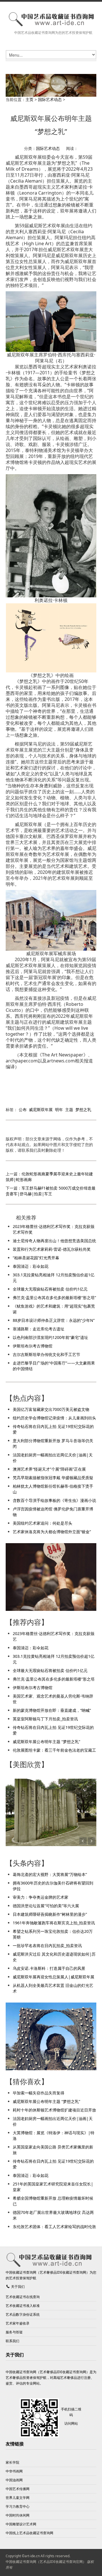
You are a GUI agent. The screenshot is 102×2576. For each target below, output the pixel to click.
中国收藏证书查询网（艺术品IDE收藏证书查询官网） (46, 2562)
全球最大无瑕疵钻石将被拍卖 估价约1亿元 (50, 1289)
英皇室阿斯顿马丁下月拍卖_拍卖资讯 (45, 1719)
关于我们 (18, 2287)
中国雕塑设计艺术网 (21, 2524)
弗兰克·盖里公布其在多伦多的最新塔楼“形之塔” (54, 1298)
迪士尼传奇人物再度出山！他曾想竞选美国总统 (54, 1241)
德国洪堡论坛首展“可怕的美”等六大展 (46, 1906)
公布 (23, 1110)
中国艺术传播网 (18, 2489)
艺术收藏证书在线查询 (23, 2297)
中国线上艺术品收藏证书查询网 (29, 2533)
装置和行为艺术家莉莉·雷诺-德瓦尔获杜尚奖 (52, 1249)
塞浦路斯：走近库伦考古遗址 (39, 1329)
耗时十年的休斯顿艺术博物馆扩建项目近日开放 (54, 2110)
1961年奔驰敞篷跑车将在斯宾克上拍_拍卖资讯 (54, 1923)
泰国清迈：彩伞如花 (31, 1266)
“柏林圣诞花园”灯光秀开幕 (36, 1258)
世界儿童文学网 (18, 2498)
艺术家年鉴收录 (18, 2323)
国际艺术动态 (50, 99)
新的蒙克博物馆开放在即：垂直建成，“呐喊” (52, 1710)
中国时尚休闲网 (18, 2515)
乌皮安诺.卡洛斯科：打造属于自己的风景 (49, 1968)
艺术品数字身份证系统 (23, 2314)
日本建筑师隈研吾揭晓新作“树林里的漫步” (50, 1914)
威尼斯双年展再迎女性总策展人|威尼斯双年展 (54, 1977)
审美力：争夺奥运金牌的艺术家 (41, 1897)
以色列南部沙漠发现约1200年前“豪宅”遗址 (50, 1337)
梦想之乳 (83, 1110)
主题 (69, 1110)
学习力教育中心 (18, 2506)
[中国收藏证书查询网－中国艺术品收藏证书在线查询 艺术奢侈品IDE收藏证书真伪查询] (51, 19)
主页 (29, 99)
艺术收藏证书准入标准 (23, 2306)
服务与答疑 (14, 2332)
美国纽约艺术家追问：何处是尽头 (42, 1523)
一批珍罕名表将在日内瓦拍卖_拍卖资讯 (47, 1946)
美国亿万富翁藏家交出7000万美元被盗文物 (51, 1409)
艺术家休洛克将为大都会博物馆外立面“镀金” (52, 1532)
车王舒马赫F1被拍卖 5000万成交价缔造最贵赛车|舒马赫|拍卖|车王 (51, 1191)
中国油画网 (14, 2480)
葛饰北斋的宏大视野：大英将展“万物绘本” (50, 1874)
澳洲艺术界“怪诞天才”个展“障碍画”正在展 (49, 1469)
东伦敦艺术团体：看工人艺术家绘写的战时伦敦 (54, 2227)
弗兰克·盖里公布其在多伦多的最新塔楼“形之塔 (54, 1679)
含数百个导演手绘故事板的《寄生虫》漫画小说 (54, 1500)
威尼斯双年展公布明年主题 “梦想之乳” (46, 1742)
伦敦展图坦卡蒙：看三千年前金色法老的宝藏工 (54, 1750)
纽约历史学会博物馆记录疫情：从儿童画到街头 (54, 1418)
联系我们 (12, 2341)
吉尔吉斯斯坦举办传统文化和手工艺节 (46, 1354)
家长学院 (12, 2462)
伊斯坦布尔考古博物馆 (33, 1346)
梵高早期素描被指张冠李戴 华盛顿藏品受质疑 (53, 1478)
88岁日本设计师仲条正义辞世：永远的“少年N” (54, 1320)
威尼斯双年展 (41, 1110)
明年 (59, 1110)
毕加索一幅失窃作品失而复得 (39, 2093)
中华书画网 (14, 2471)
